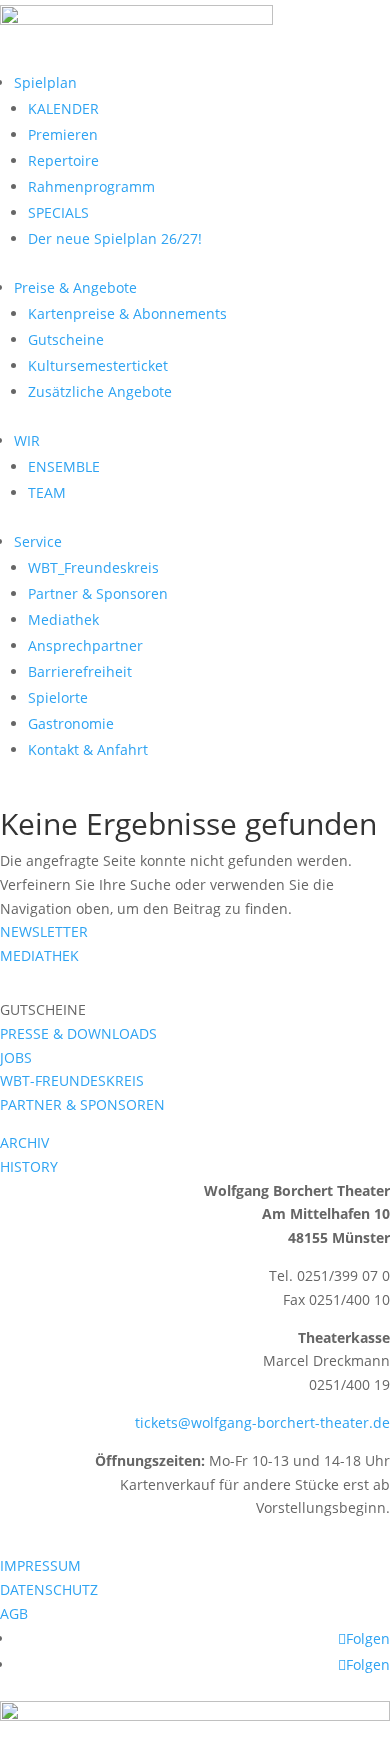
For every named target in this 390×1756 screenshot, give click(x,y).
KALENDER (63, 108)
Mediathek (63, 619)
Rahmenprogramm (91, 186)
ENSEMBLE (64, 466)
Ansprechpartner (85, 645)
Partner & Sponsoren (98, 593)
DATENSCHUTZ (49, 1589)
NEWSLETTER (44, 931)
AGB (14, 1613)
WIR (27, 440)
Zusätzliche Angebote (100, 391)
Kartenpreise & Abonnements (127, 313)
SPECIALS (58, 212)
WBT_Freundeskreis (93, 567)
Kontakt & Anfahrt (88, 749)
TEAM (47, 492)
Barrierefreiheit (80, 671)
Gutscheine (66, 339)
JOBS (16, 1057)
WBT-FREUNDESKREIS (72, 1080)
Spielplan (45, 82)
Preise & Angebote (75, 287)
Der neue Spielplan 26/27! (115, 238)
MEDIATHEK (39, 955)
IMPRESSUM (40, 1565)
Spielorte (58, 697)
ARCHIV (24, 1142)
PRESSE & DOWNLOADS (78, 1033)
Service (38, 541)
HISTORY (29, 1166)
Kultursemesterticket (98, 365)
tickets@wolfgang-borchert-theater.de (262, 1422)
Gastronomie (71, 723)
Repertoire (63, 160)
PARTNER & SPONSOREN (82, 1104)
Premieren (63, 134)
